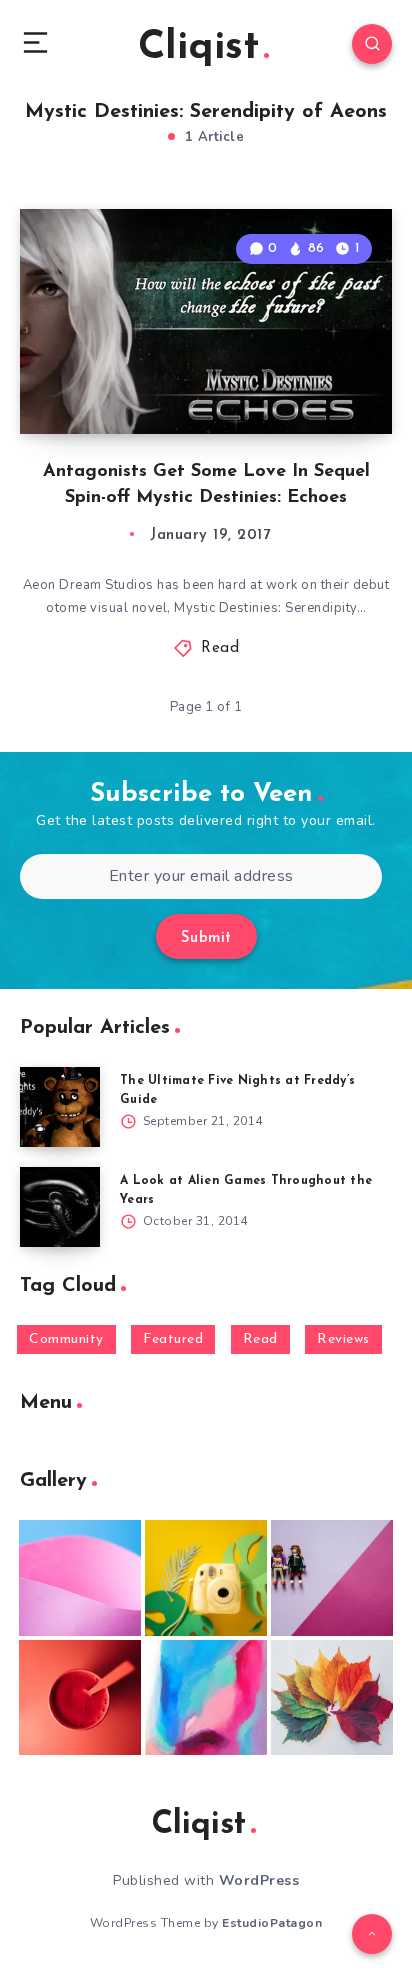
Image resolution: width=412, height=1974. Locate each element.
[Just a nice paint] (206, 1698)
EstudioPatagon (272, 1923)
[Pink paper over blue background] (80, 1578)
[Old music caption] (332, 1578)
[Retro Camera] (206, 1578)
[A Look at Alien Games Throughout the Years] (60, 1207)
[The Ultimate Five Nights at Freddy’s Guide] (60, 1107)
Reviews (343, 1339)
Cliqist (198, 48)
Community (66, 1339)
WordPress (259, 1880)
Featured (173, 1339)
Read (220, 648)
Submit (206, 938)
